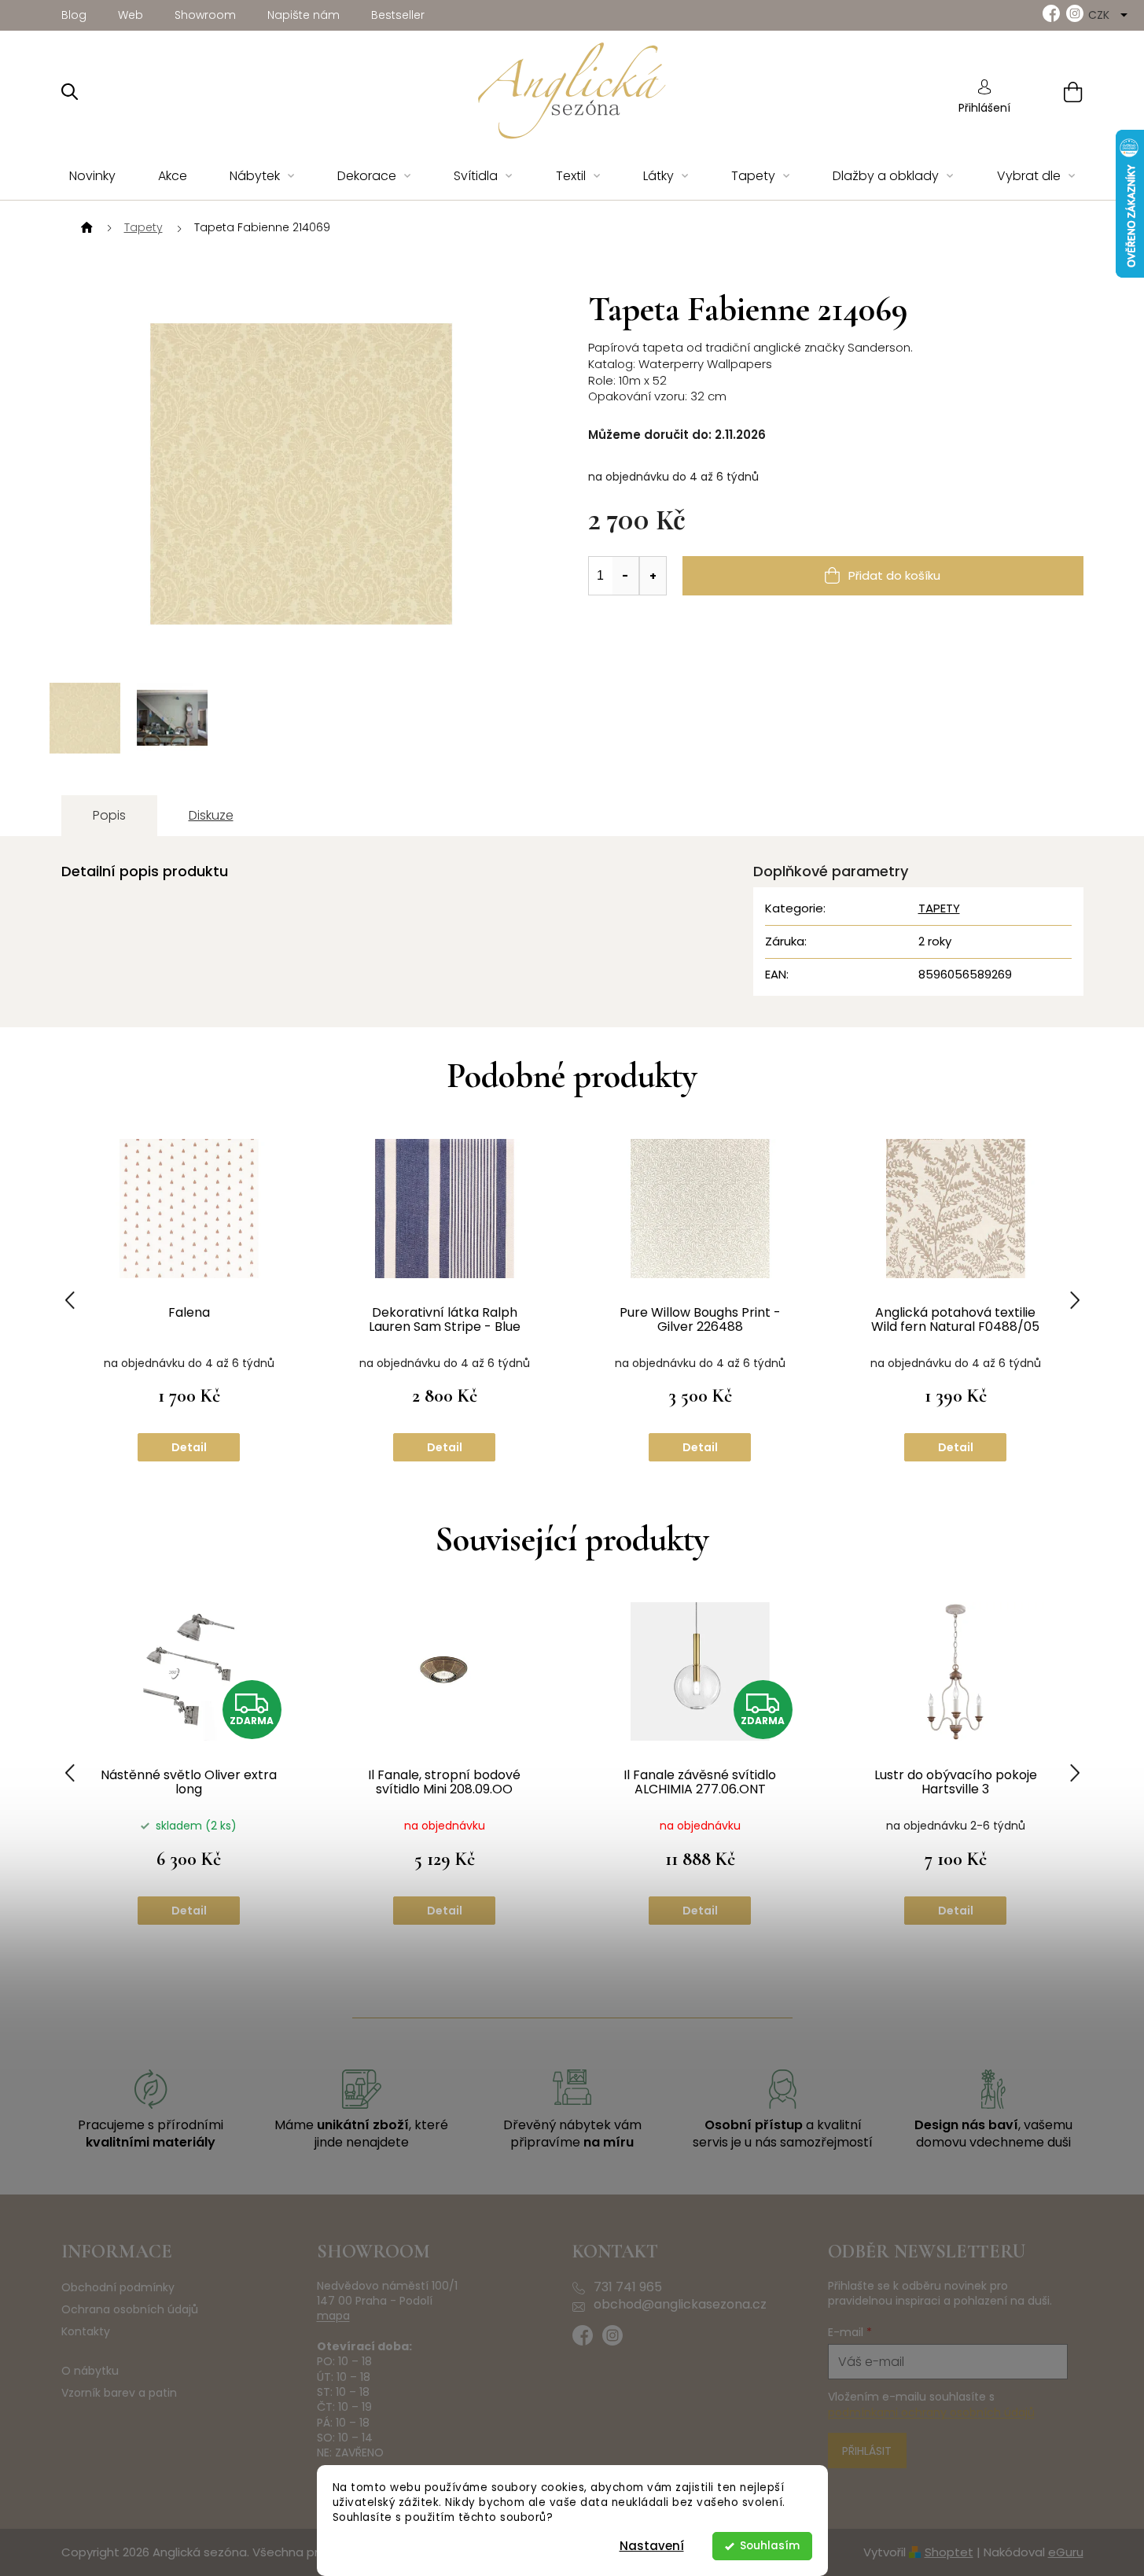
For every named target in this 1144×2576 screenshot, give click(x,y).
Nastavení (652, 2546)
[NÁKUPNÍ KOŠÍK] (1053, 92)
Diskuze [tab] (211, 815)
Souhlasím (770, 2546)
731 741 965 (628, 2287)
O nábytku (90, 2371)
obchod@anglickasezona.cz (680, 2305)
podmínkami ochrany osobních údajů (931, 2412)
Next (1075, 1301)
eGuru (1066, 2552)
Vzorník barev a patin (119, 2393)
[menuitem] (92, 177)
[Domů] (85, 228)
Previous (70, 1301)
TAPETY (939, 908)
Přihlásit (867, 2451)
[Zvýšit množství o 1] (653, 576)
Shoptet (949, 2552)
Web (131, 15)
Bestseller (398, 15)
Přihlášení (984, 108)
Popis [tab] (109, 815)
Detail (189, 1447)
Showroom (205, 15)
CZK (1100, 15)
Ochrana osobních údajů (130, 2310)
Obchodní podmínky (118, 2288)
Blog (74, 15)
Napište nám (303, 15)
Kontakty (86, 2332)
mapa (333, 2316)
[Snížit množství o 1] (626, 576)
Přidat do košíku (894, 575)
